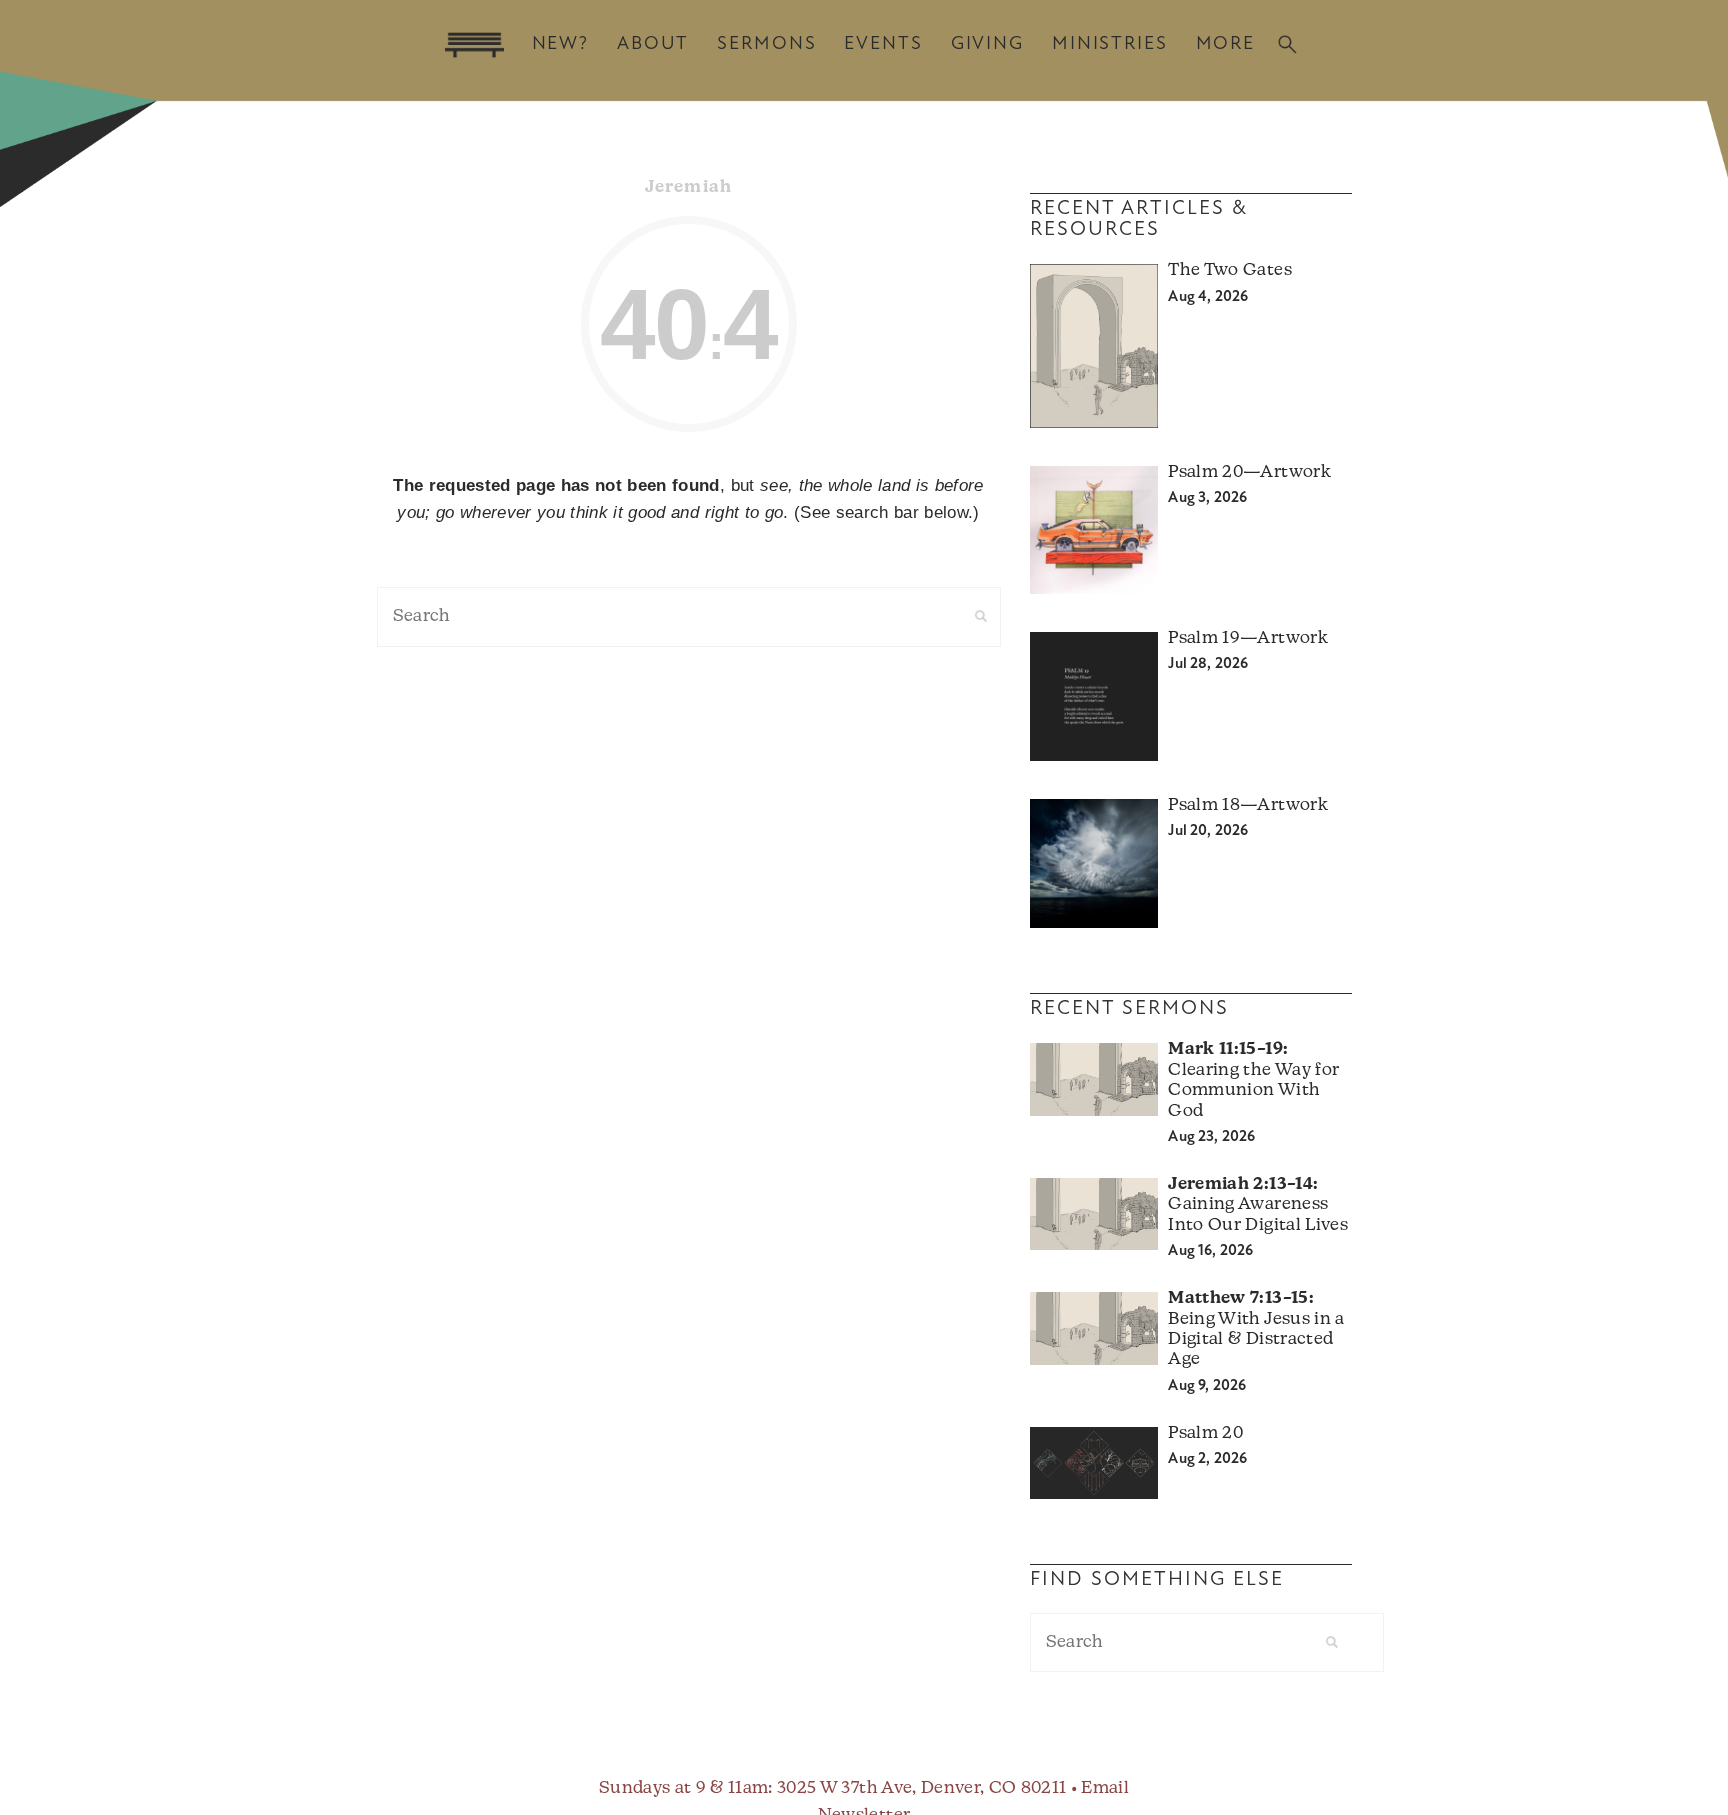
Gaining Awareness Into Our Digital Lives (1257, 1205)
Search (1287, 44)
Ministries (1110, 44)
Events (883, 44)
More (1225, 44)
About (653, 44)
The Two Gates (1229, 270)
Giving (987, 44)
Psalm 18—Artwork (1247, 805)
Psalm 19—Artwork (1247, 638)
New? (560, 44)
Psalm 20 (1205, 1433)
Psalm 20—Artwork (1249, 472)
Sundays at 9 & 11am (683, 1788)
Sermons (766, 44)
